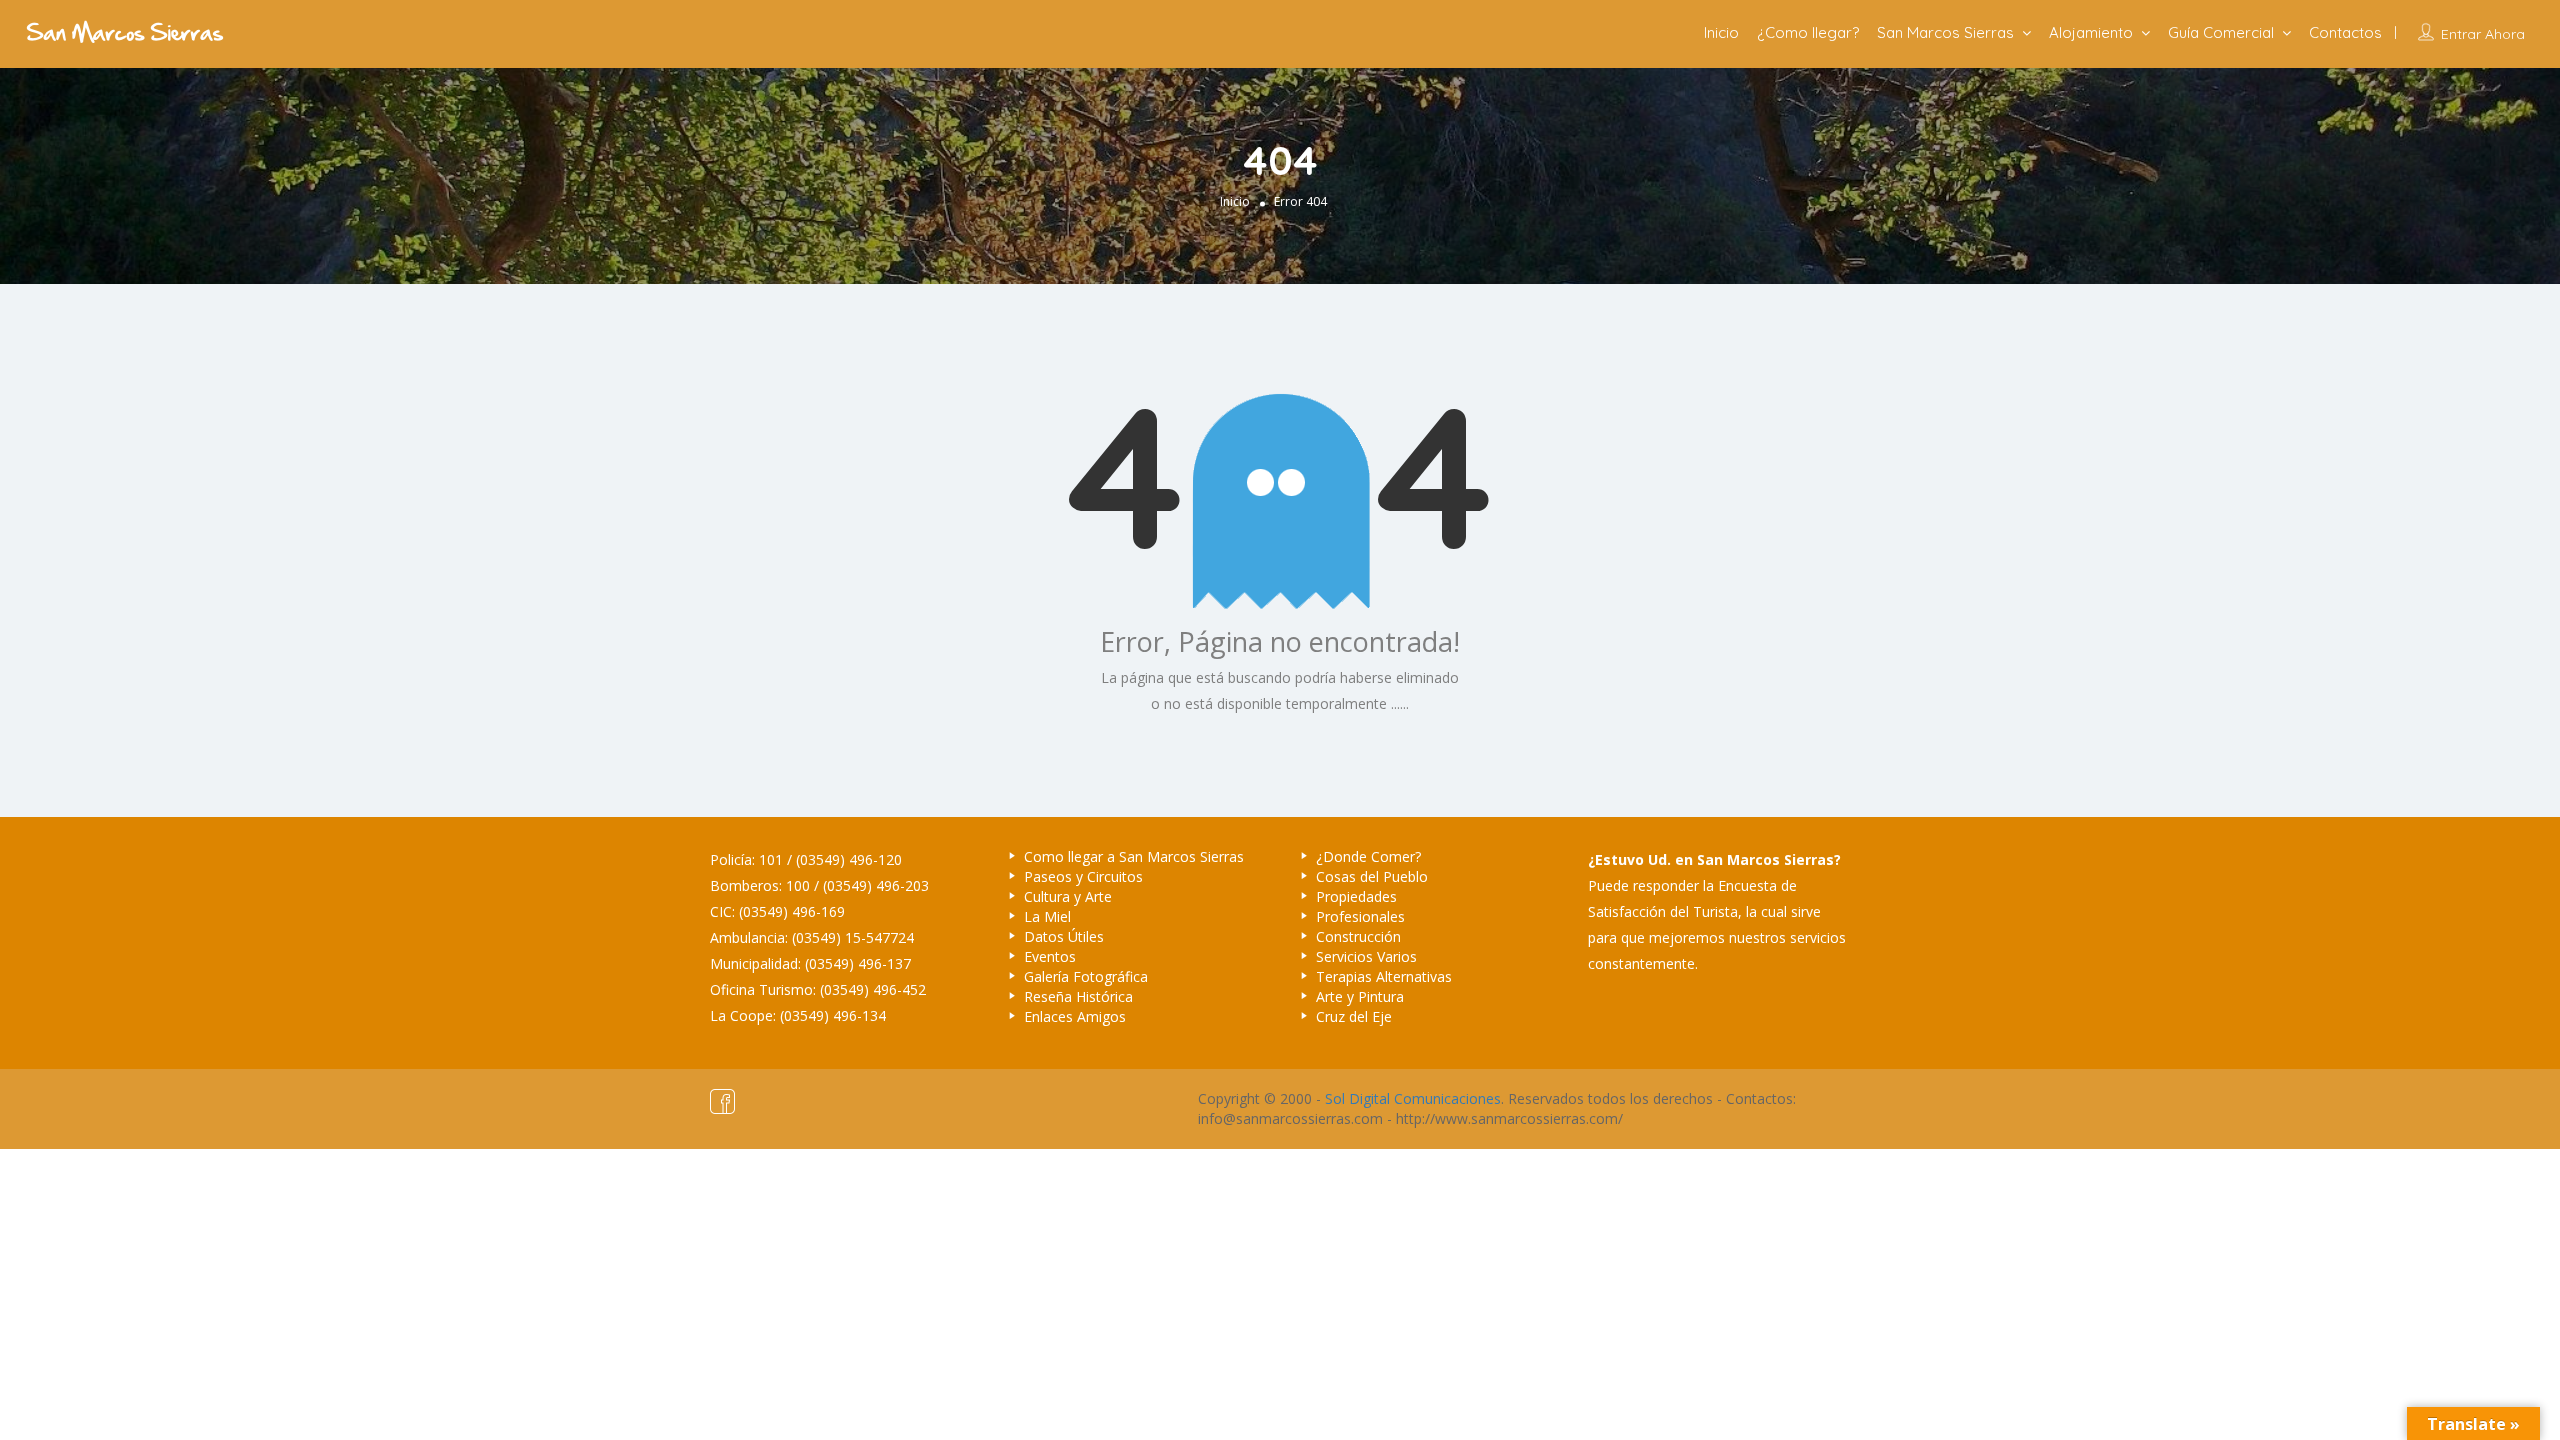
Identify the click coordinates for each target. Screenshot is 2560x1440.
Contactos (2345, 32)
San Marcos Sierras (1945, 32)
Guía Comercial (2221, 32)
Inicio (1721, 32)
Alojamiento (2091, 32)
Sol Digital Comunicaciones (1413, 1098)
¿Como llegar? (1808, 32)
